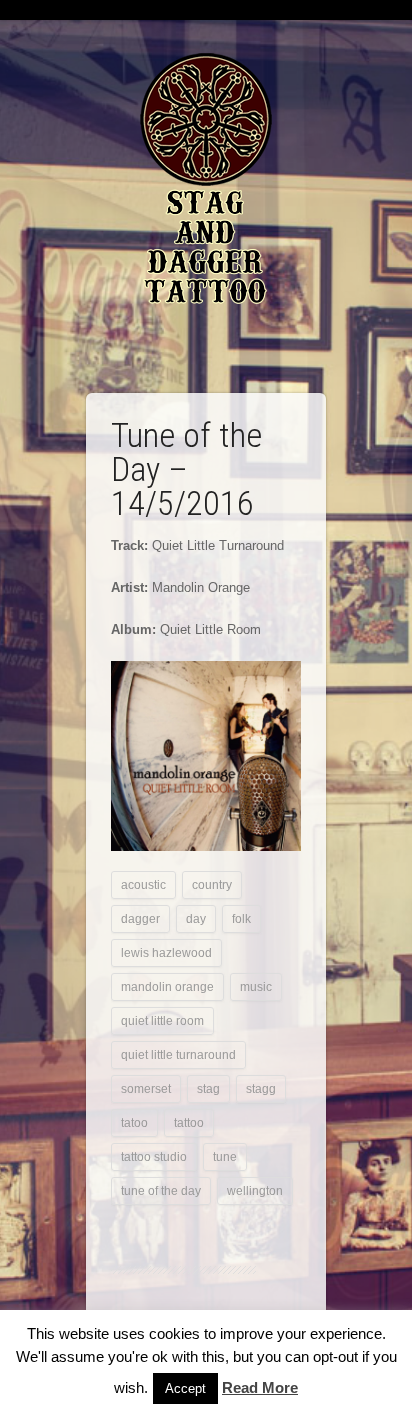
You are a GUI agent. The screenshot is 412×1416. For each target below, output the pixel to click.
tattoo (189, 1123)
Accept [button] (185, 1388)
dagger (140, 919)
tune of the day (161, 1191)
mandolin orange (167, 987)
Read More (260, 1387)
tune (225, 1157)
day (196, 919)
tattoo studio (154, 1157)
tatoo (134, 1123)
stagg (261, 1089)
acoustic (143, 885)
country (212, 885)
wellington (255, 1191)
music (256, 987)
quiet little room (162, 1021)
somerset (146, 1089)
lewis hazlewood (166, 953)
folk (241, 919)
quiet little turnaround (178, 1055)
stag (208, 1089)
